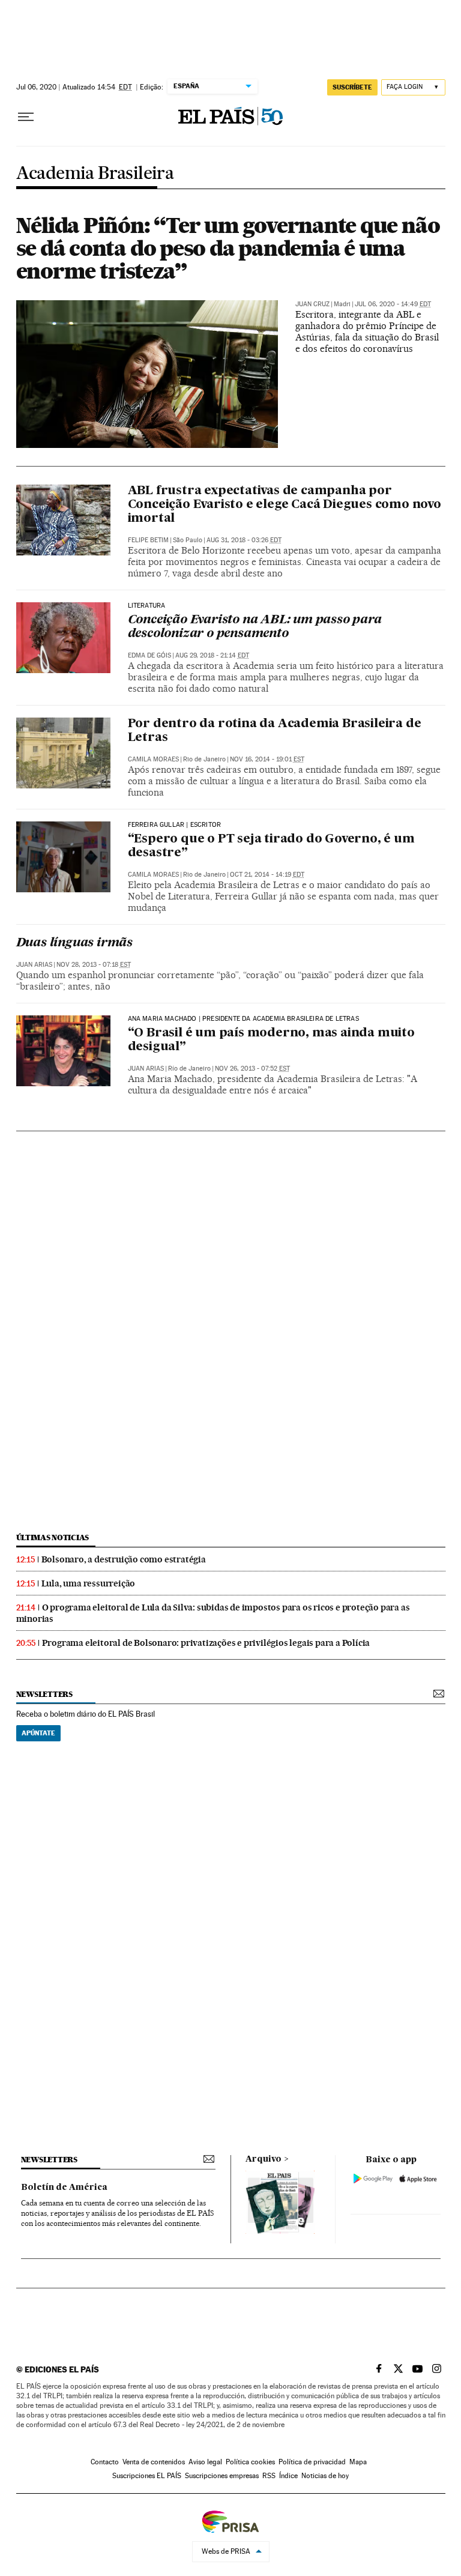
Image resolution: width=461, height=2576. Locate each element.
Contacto (105, 2462)
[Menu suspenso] (26, 117)
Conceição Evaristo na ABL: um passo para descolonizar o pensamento (255, 627)
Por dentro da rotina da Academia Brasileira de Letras (275, 731)
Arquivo (264, 2159)
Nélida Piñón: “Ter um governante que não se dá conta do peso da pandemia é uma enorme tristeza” (228, 248)
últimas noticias (53, 1537)
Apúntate (38, 1733)
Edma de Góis (149, 655)
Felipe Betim (148, 540)
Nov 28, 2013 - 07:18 (94, 965)
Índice (288, 2476)
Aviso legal (205, 2462)
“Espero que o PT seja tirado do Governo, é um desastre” (271, 846)
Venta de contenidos (154, 2462)
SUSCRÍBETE (352, 87)
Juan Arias (34, 965)
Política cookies (250, 2462)
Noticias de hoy (325, 2476)
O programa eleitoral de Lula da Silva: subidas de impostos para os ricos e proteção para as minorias (213, 1613)
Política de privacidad (312, 2462)
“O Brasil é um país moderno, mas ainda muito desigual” (271, 1040)
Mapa (358, 2462)
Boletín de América (64, 2187)
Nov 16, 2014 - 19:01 (267, 759)
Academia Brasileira (95, 174)
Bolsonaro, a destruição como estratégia (124, 1559)
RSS (269, 2476)
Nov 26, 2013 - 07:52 (252, 1069)
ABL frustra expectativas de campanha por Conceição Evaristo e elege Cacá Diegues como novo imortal (285, 505)
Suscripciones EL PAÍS (147, 2476)
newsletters (44, 1694)
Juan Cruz (312, 304)
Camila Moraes (153, 759)
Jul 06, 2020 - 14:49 (393, 304)
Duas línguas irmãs (74, 943)
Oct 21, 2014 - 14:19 (267, 875)
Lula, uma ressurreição (89, 1583)
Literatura (147, 606)
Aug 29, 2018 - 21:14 (212, 655)
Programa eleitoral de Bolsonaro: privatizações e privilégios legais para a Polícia (206, 1643)
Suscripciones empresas (222, 2476)
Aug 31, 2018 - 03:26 (244, 540)
